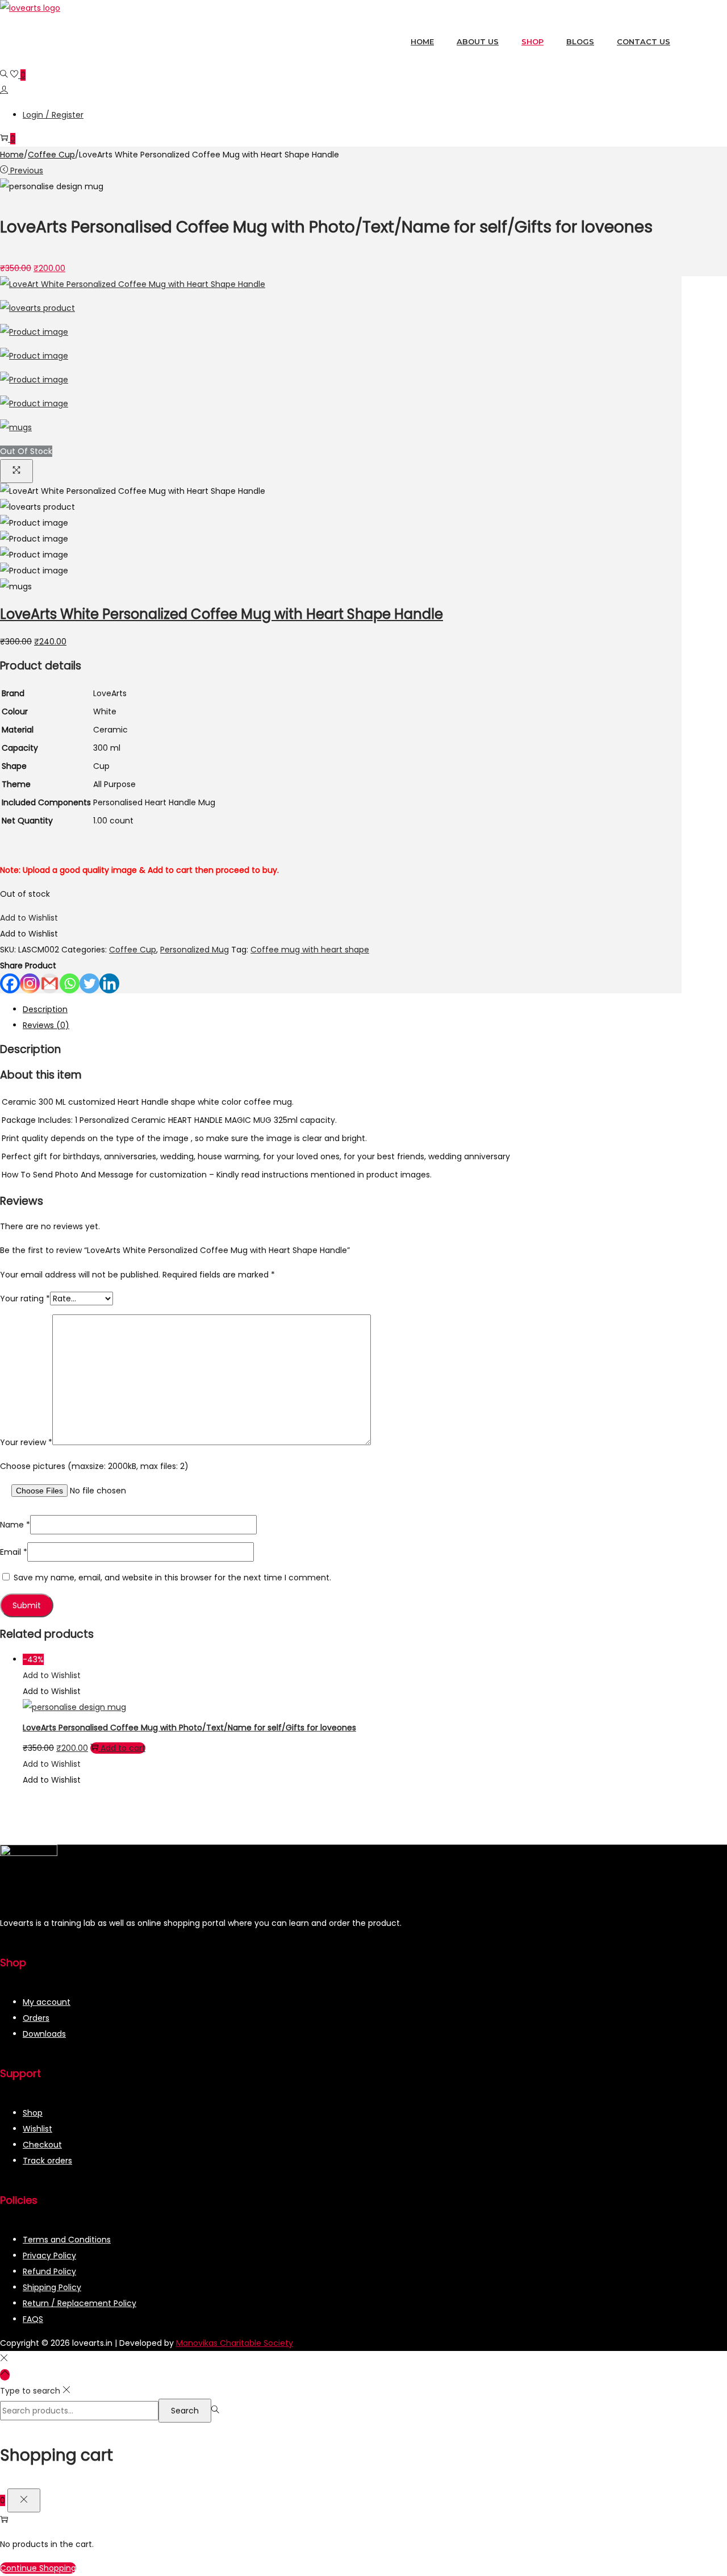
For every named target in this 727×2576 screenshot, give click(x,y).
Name (15, 1525)
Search (185, 2411)
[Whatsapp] (70, 983)
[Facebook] (10, 983)
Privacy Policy (49, 2255)
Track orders (47, 2161)
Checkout (42, 2145)
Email (14, 1552)
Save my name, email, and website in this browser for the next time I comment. (172, 1578)
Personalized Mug (195, 950)
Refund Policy (49, 2271)
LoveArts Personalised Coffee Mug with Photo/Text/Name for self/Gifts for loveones (189, 1728)
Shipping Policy (52, 2287)
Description (45, 1009)
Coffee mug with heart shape (310, 950)
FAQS (33, 2319)
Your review (26, 1442)
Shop (33, 2113)
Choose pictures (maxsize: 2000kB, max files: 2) (94, 1466)
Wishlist (37, 2129)
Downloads (44, 2034)
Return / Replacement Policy (80, 2303)
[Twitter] (89, 983)
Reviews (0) (46, 1025)
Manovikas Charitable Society (235, 2343)
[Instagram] (30, 983)
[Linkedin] (109, 983)
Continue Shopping (38, 2568)
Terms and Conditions (67, 2240)
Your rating (25, 1299)
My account (47, 2002)
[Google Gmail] (50, 983)
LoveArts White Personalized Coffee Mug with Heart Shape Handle (222, 614)
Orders (36, 2018)
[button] (29, 918)
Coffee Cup (51, 155)
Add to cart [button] (123, 1748)
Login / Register (53, 115)
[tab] (352, 1009)
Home (12, 155)
